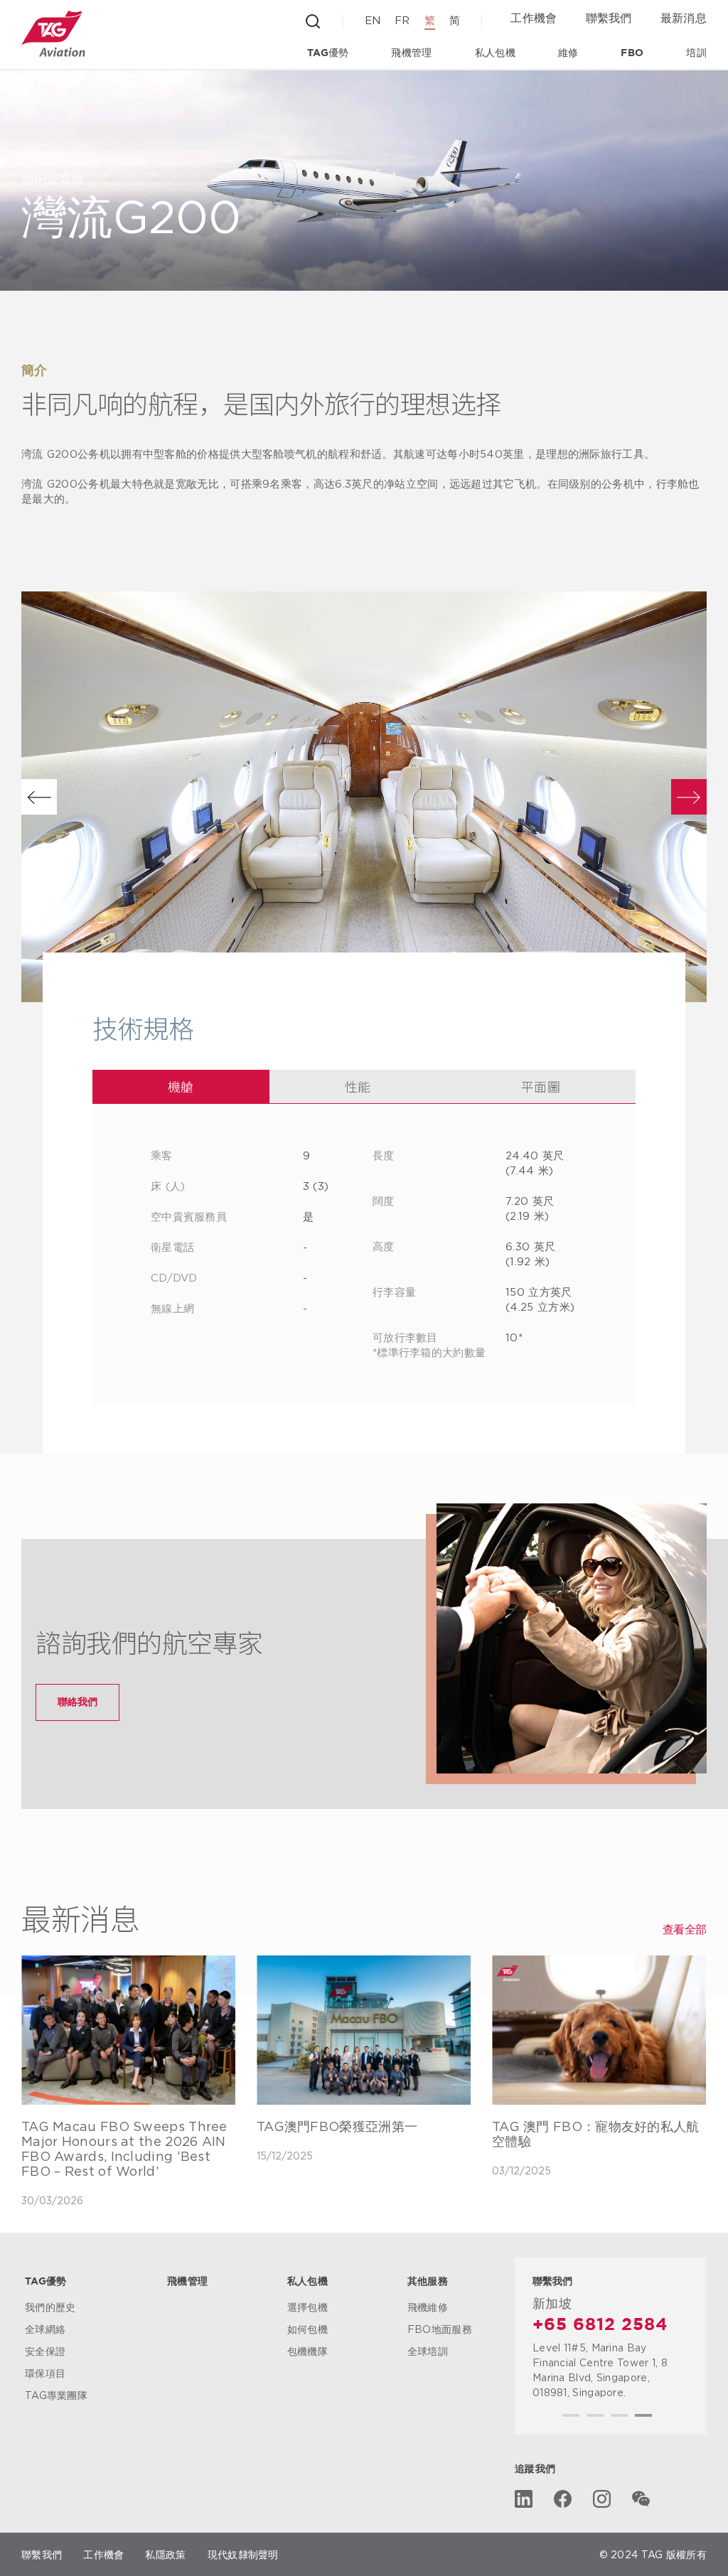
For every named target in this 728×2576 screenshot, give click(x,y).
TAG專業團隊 (56, 2395)
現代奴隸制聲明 (243, 2554)
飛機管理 (411, 53)
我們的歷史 (50, 2307)
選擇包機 (307, 2307)
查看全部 (685, 1930)
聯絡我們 (77, 1701)
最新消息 (684, 18)
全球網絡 (45, 2329)
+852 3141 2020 (606, 2325)
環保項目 (45, 2373)
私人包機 (495, 53)
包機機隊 (307, 2351)
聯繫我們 (609, 18)
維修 (568, 53)
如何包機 (307, 2329)
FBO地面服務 (440, 2329)
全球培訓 (428, 2351)
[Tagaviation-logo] (53, 34)
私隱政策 (165, 2554)
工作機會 (534, 18)
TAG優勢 (328, 53)
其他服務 (428, 2282)
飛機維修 (428, 2307)
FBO (632, 53)
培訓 (696, 53)
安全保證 (45, 2351)
